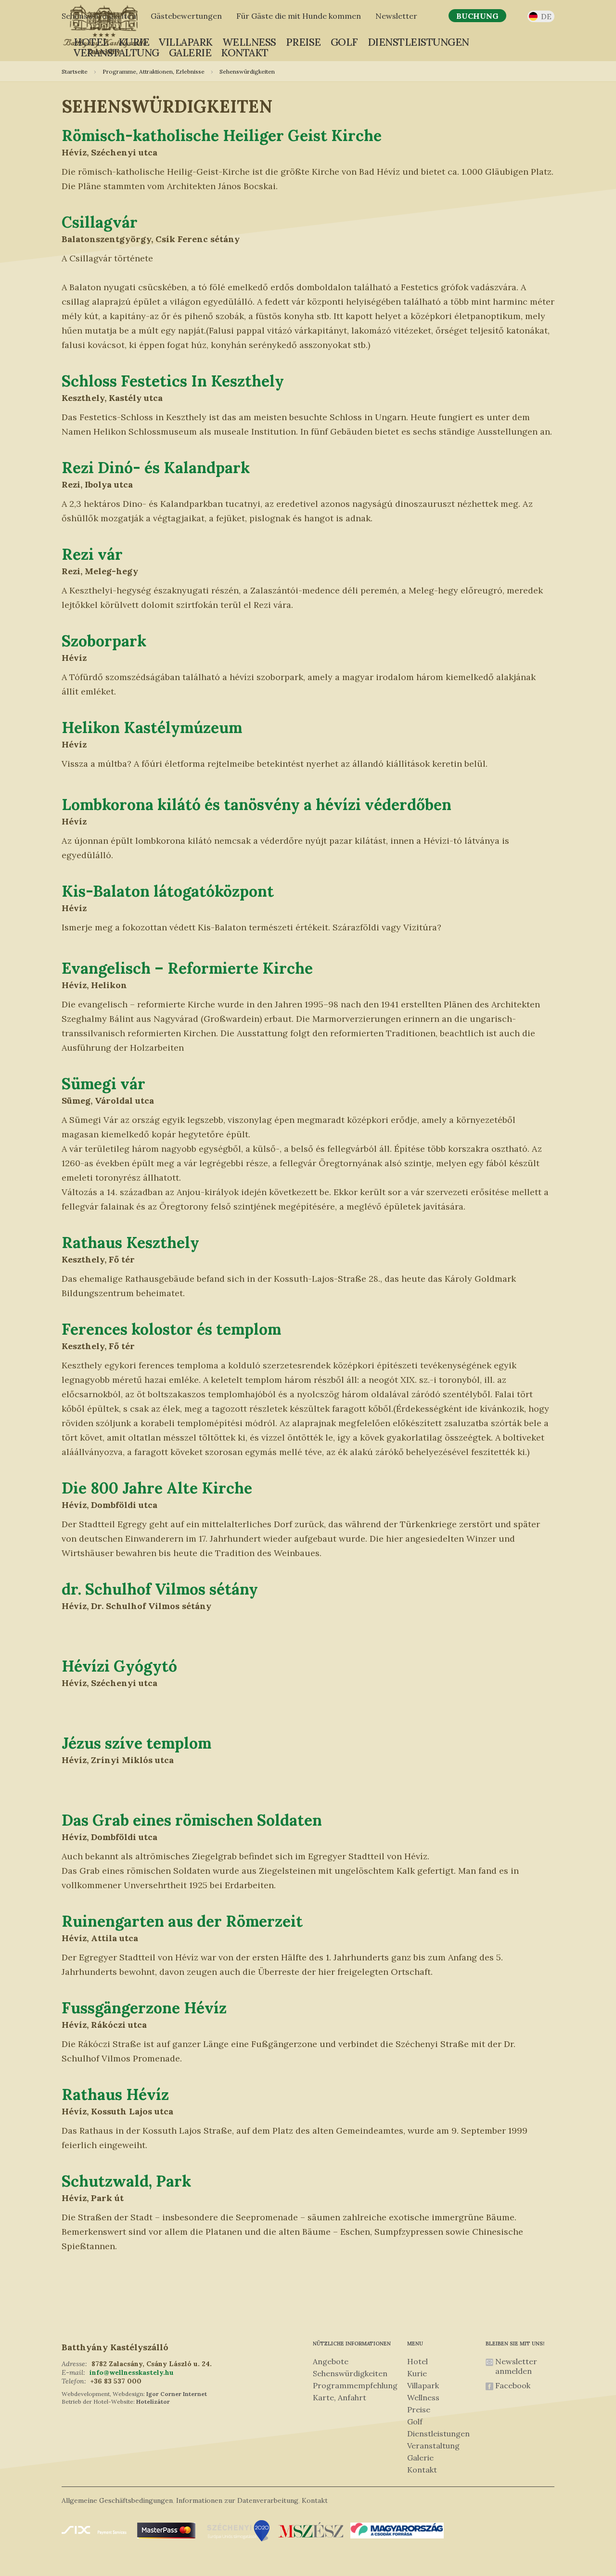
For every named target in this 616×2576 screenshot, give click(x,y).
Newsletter (396, 16)
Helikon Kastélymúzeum (152, 728)
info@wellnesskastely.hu (132, 2372)
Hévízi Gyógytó (119, 1666)
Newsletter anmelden (516, 2366)
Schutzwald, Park (126, 2181)
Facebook (513, 2385)
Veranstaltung (116, 53)
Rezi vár (92, 554)
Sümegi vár (103, 1084)
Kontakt (245, 53)
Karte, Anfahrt (340, 2397)
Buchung (477, 16)
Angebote (331, 2361)
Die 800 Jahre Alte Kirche (157, 1488)
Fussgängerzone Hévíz (144, 2008)
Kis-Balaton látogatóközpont (168, 891)
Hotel (91, 42)
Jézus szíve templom (136, 1743)
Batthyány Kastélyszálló (115, 2347)
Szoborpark (104, 641)
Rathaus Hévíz (115, 2094)
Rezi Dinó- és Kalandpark (156, 468)
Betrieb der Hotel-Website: (98, 2402)
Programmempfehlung (355, 2385)
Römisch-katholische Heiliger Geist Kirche (222, 135)
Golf (344, 42)
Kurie (134, 42)
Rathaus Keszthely (130, 1243)
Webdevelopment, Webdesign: (103, 2394)
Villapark (186, 42)
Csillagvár (100, 222)
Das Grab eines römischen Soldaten (192, 1820)
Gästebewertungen (186, 16)
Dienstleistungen (418, 42)
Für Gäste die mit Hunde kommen (299, 16)
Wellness (249, 42)
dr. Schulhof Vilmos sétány (160, 1589)
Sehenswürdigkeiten (350, 2373)
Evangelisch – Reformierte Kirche (187, 968)
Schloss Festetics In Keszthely (173, 381)
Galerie (190, 53)
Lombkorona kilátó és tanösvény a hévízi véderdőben (257, 805)
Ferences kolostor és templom (171, 1329)
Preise (303, 42)
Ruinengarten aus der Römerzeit (182, 1921)
